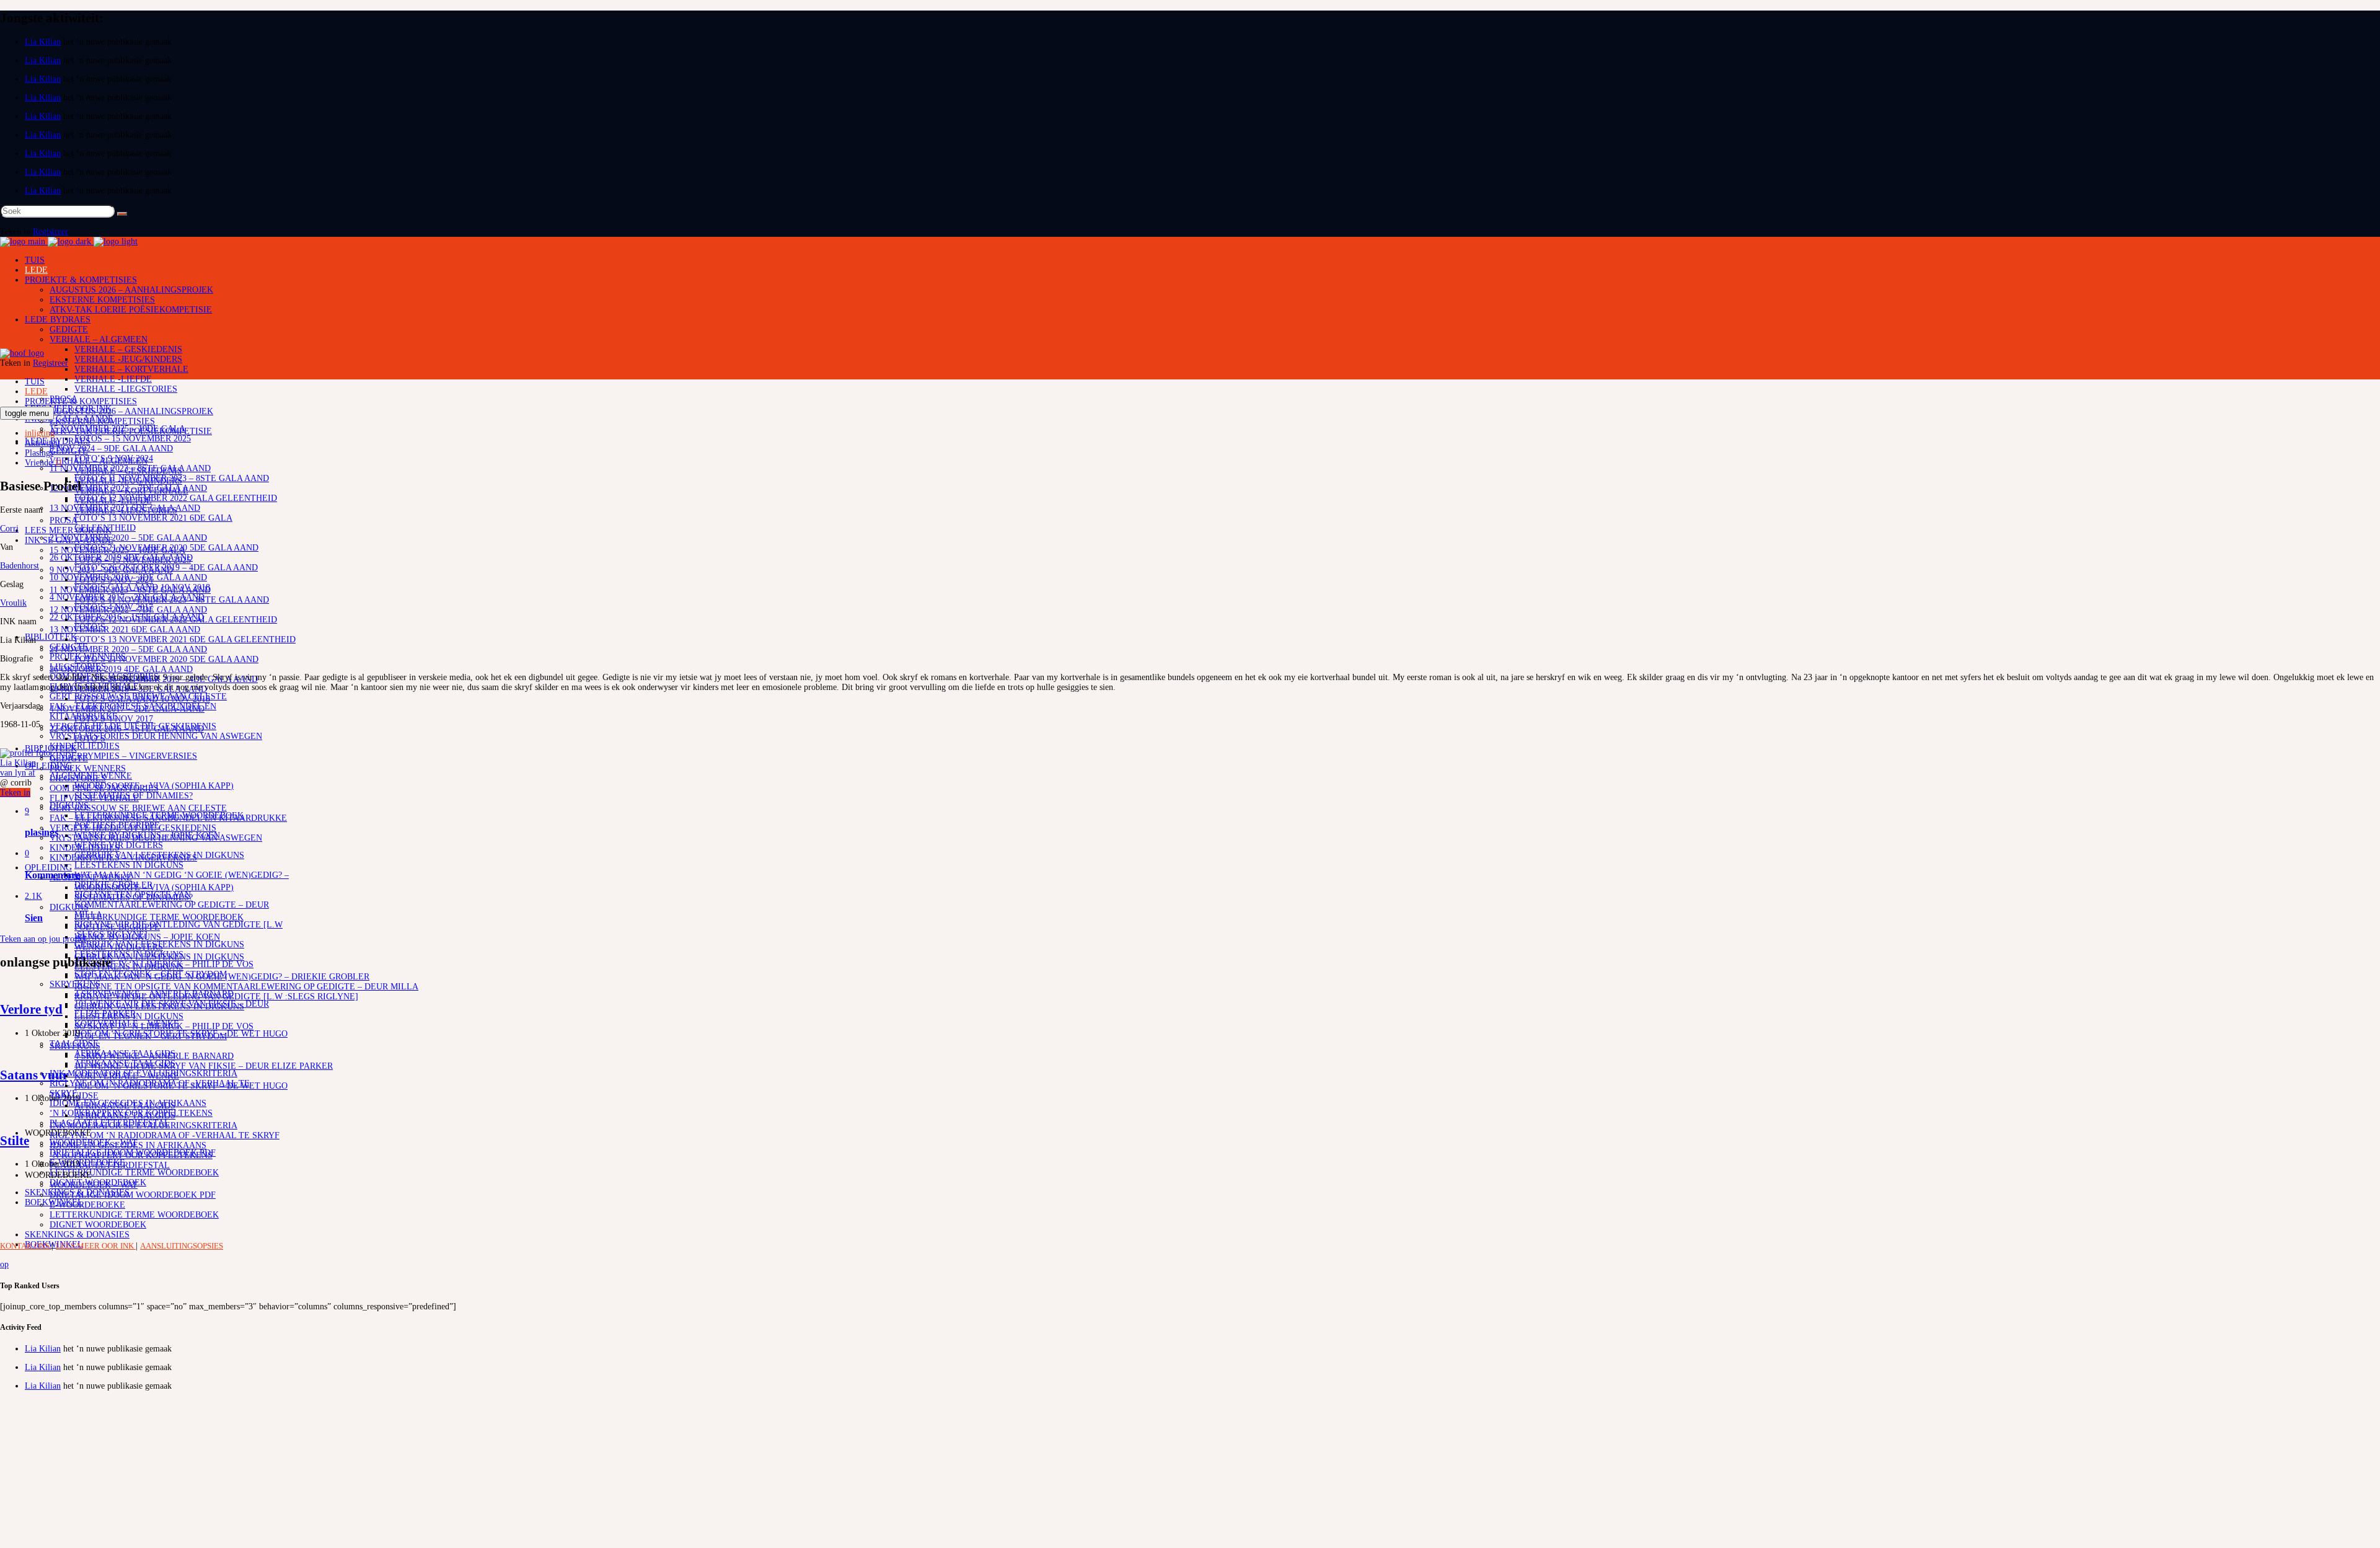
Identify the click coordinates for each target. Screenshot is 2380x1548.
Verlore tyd (31, 1009)
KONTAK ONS (26, 1246)
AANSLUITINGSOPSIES (182, 1246)
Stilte (15, 1141)
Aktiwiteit (42, 443)
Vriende (44, 463)
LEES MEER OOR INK (96, 1246)
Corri (9, 529)
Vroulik (13, 603)
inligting (40, 433)
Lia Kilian (43, 42)
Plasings (39, 453)
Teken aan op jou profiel (43, 939)
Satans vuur (34, 1075)
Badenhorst (20, 566)
